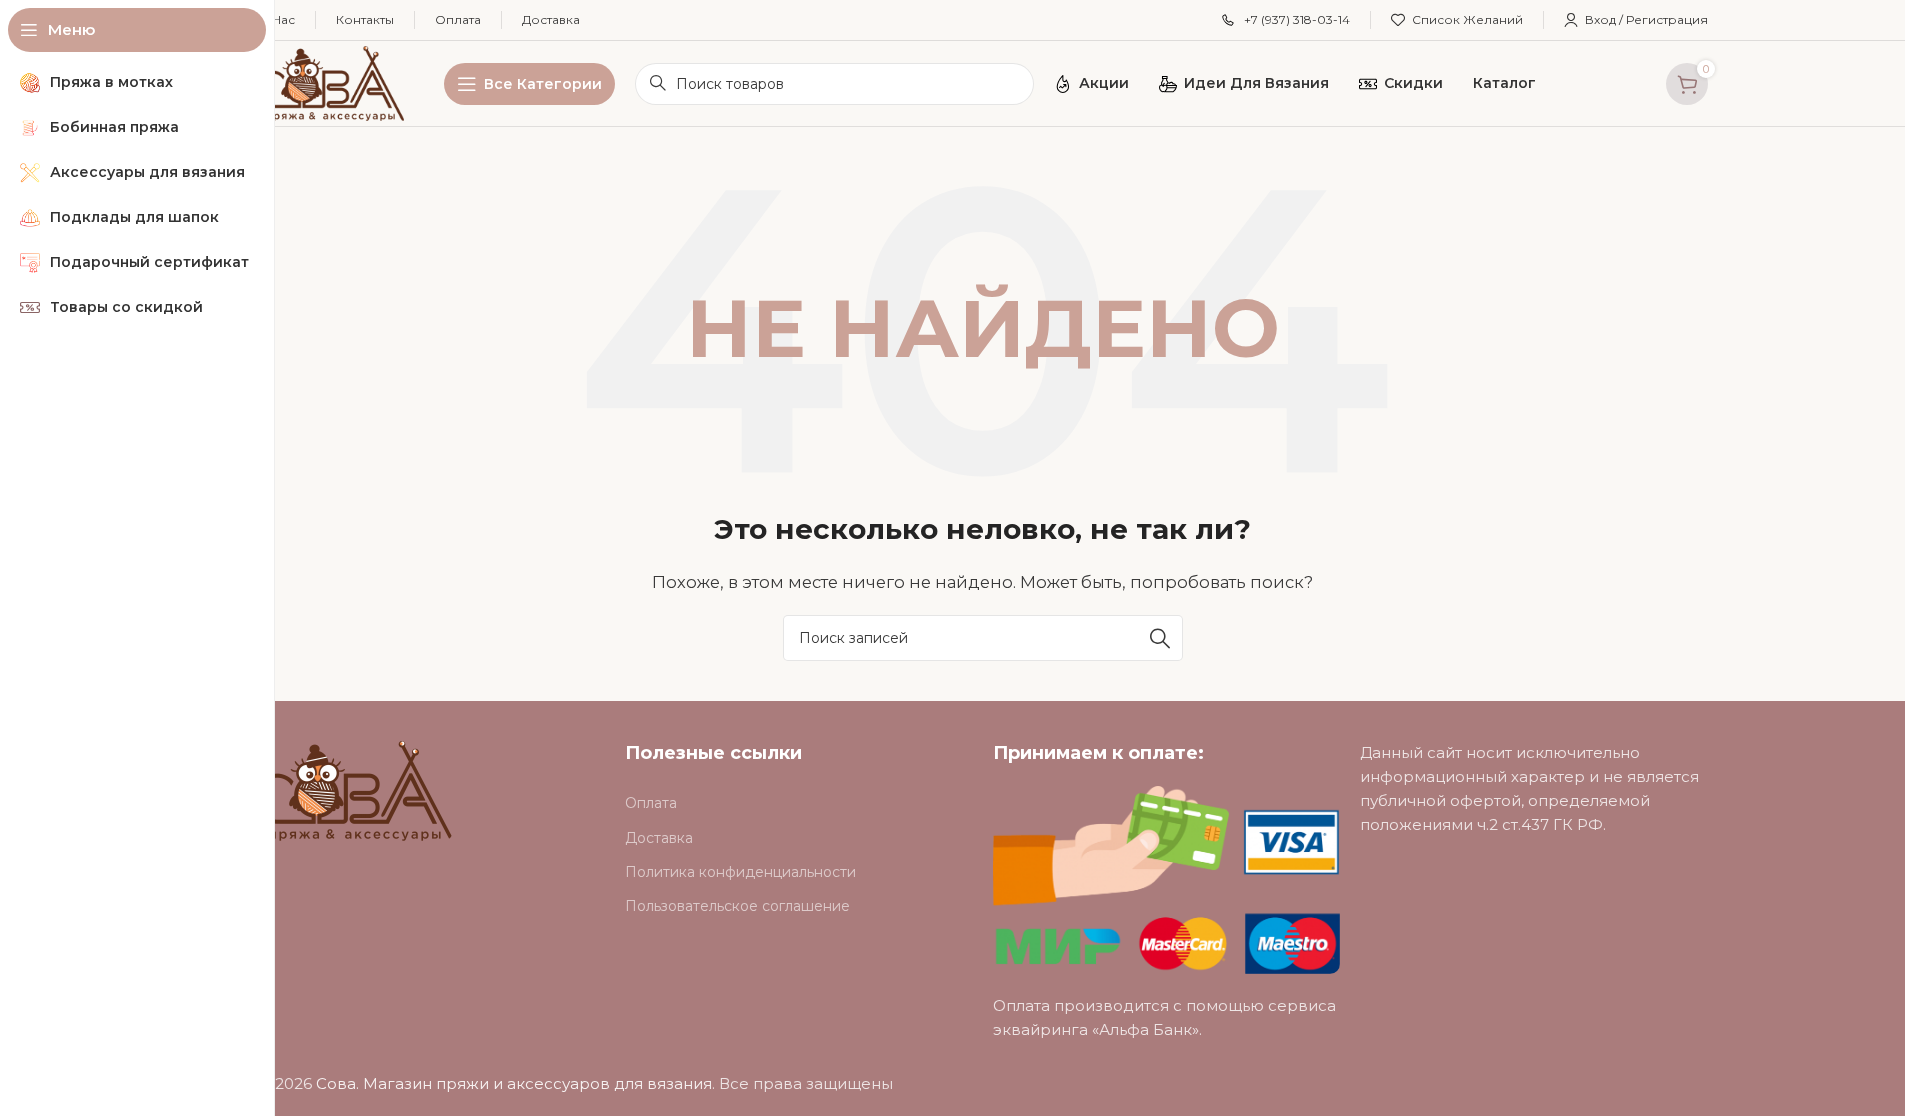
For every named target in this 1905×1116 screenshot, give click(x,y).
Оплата (651, 803)
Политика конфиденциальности (740, 872)
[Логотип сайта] (331, 81)
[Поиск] (1160, 638)
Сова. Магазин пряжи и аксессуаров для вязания (514, 1083)
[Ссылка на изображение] (355, 789)
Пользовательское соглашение (737, 906)
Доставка (659, 838)
